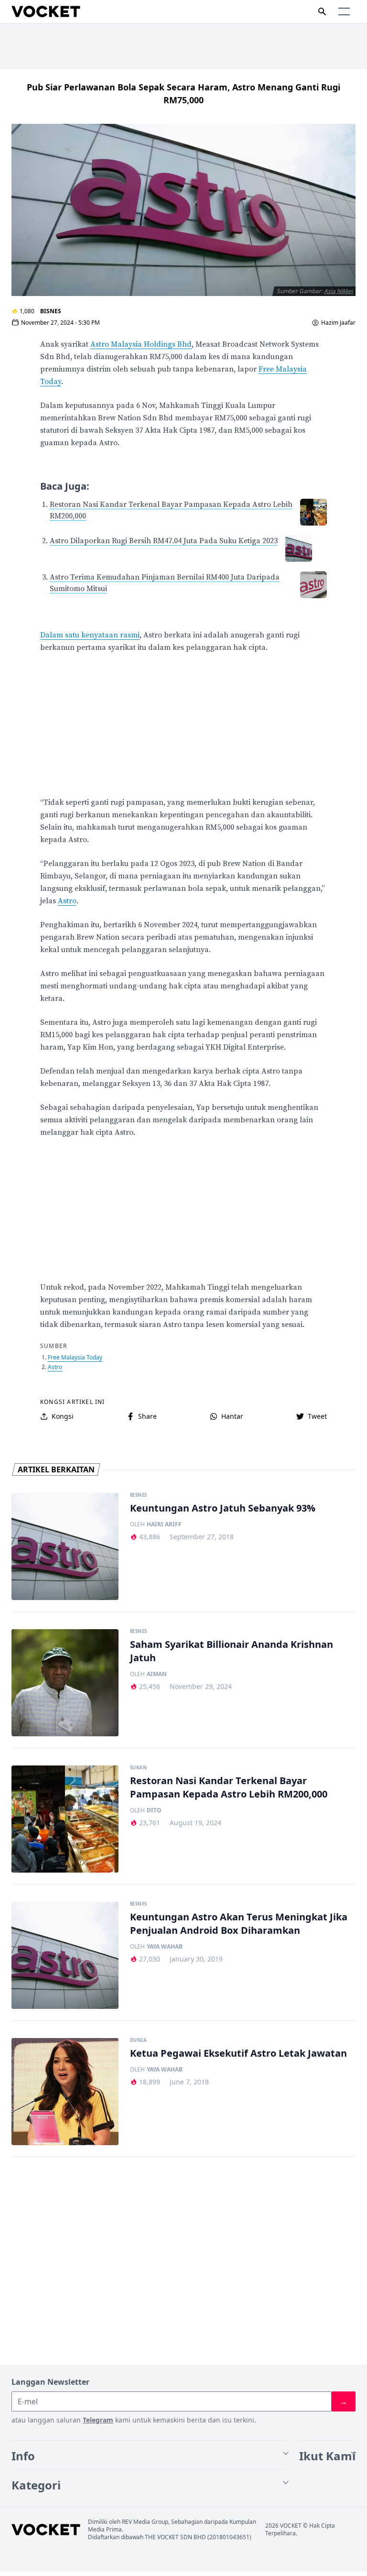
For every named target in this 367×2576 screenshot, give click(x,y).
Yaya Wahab (165, 1947)
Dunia (138, 2040)
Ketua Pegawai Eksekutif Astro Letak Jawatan (238, 2053)
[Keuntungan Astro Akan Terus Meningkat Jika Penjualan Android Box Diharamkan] (65, 1955)
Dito (154, 1810)
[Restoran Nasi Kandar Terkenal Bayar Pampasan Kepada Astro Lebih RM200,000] (65, 1819)
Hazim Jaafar (338, 323)
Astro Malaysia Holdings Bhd (141, 344)
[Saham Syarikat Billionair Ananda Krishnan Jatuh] (65, 1683)
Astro (67, 901)
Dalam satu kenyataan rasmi (90, 635)
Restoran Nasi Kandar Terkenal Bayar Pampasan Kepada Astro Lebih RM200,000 (229, 1787)
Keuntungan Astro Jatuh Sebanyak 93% (223, 1508)
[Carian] (322, 11)
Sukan (138, 1768)
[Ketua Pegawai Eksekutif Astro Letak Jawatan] (65, 2092)
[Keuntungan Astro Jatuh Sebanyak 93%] (65, 1546)
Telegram (98, 2420)
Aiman (157, 1674)
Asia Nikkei (339, 291)
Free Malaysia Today (75, 1357)
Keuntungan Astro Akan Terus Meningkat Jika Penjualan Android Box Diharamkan (239, 1924)
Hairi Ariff (164, 1524)
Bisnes (51, 311)
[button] (344, 11)
